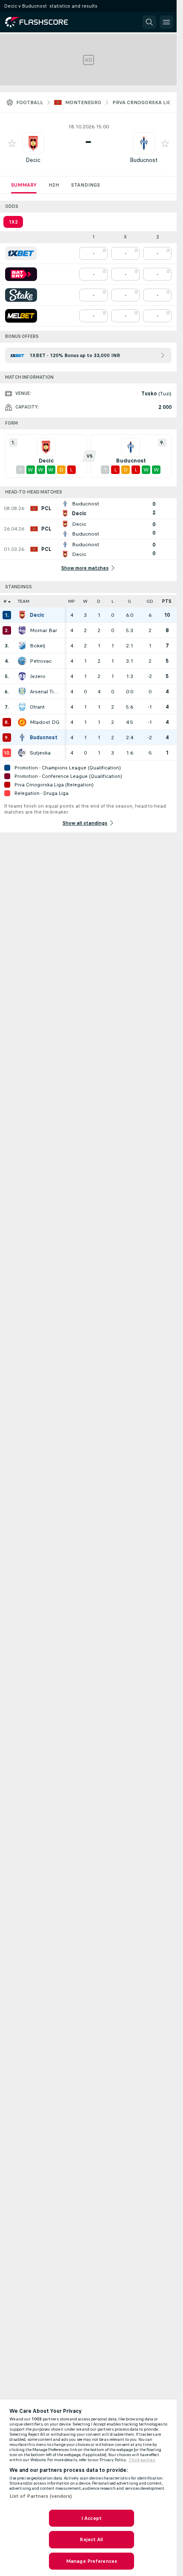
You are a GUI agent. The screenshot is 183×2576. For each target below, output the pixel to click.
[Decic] (22, 615)
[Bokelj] (22, 646)
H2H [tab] (54, 185)
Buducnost (144, 160)
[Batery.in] (21, 274)
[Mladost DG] (22, 722)
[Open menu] (166, 22)
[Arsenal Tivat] (22, 692)
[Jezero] (22, 676)
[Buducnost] (22, 738)
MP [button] (71, 601)
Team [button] (24, 601)
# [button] (5, 601)
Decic (33, 160)
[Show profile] (33, 143)
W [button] (85, 601)
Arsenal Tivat (45, 692)
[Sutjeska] (22, 753)
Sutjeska (40, 753)
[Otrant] (22, 707)
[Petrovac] (22, 661)
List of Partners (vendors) (41, 2496)
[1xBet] (21, 253)
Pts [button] (167, 601)
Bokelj (37, 646)
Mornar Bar (43, 630)
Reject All (91, 2539)
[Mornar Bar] (22, 630)
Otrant (37, 707)
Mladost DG (45, 722)
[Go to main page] (43, 22)
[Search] (149, 22)
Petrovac (41, 661)
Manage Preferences (91, 2561)
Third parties (142, 2460)
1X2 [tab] (13, 222)
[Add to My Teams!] (12, 143)
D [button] (99, 601)
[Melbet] (21, 316)
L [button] (113, 601)
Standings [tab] (86, 185)
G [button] (129, 601)
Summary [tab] (24, 185)
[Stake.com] (21, 295)
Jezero (38, 676)
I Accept (91, 2518)
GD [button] (150, 601)
